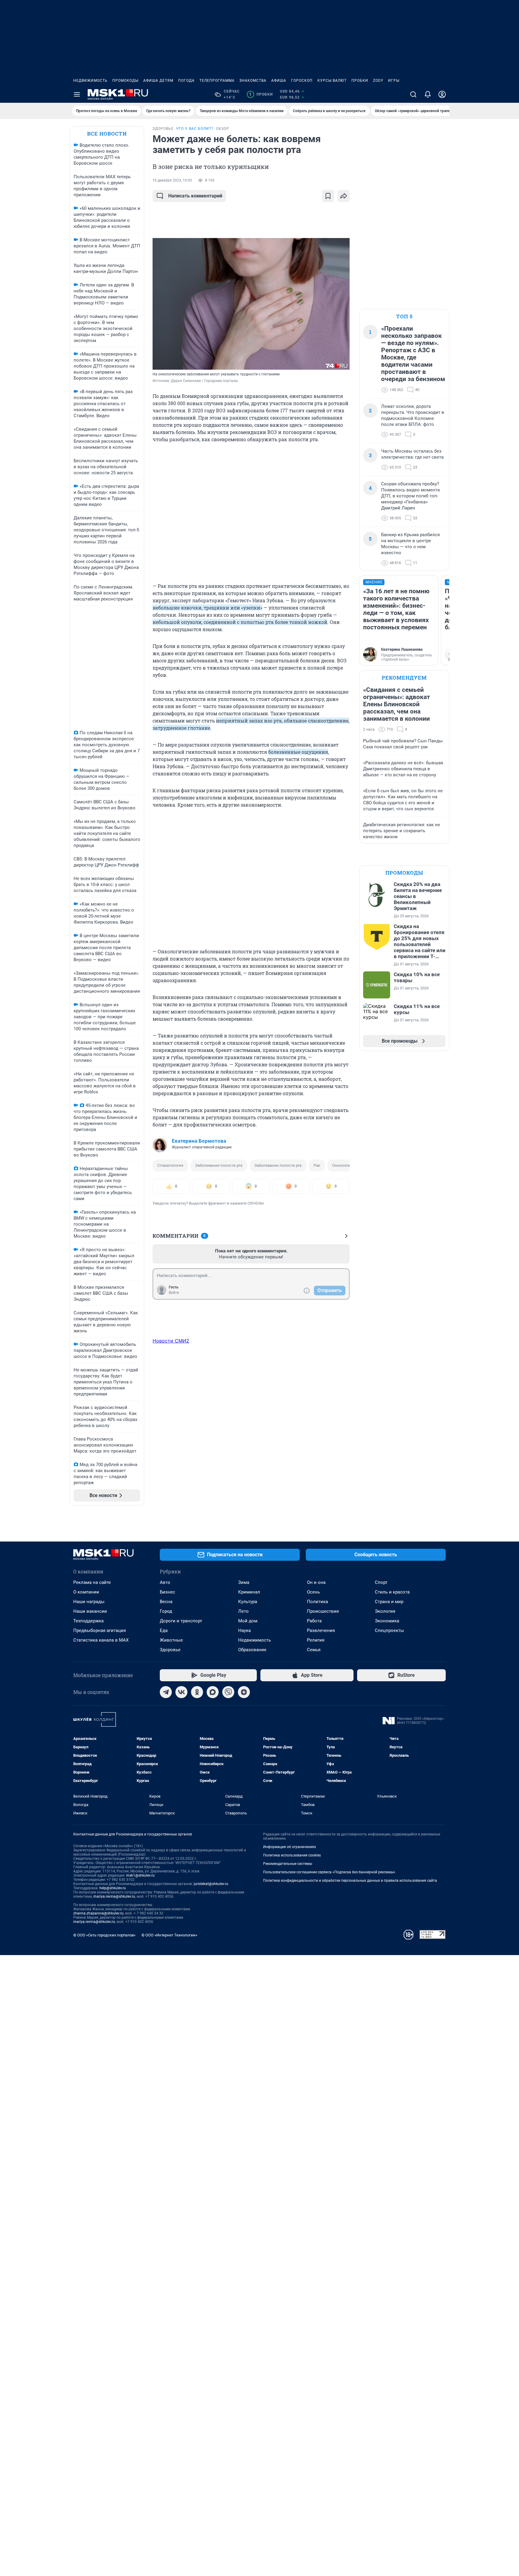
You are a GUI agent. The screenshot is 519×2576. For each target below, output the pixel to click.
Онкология (342, 1165)
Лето (243, 1611)
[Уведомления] (428, 94)
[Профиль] (442, 94)
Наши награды (89, 1602)
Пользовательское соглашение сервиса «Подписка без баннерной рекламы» (329, 1872)
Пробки (360, 81)
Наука (244, 1630)
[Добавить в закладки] (328, 196)
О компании (86, 1592)
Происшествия (323, 1611)
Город (166, 1611)
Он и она (316, 1582)
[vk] (181, 1692)
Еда (164, 1630)
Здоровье (170, 1650)
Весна (166, 1602)
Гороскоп (302, 81)
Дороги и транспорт (181, 1621)
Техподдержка (88, 1621)
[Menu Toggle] (77, 94)
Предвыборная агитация (100, 1630)
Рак (317, 1165)
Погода (186, 81)
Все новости (107, 134)
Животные (171, 1640)
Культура (248, 1602)
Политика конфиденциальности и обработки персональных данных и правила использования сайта (350, 1881)
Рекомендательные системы (288, 1864)
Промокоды (125, 81)
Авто (165, 1582)
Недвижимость (90, 81)
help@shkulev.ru (113, 1888)
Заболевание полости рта (219, 1165)
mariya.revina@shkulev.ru (114, 1896)
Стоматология (170, 1165)
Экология (385, 1611)
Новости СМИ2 (171, 1341)
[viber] (228, 1692)
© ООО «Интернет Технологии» (169, 1935)
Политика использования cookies (292, 1855)
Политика (317, 1602)
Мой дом (248, 1621)
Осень (313, 1592)
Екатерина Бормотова (199, 1141)
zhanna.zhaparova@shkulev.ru (98, 1913)
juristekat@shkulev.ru (211, 1884)
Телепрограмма (217, 81)
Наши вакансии (90, 1611)
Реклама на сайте (92, 1582)
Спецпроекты (389, 1630)
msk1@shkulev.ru (140, 1875)
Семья (314, 1650)
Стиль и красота (392, 1592)
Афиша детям (158, 81)
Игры (394, 81)
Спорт (381, 1582)
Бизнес (167, 1592)
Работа (314, 1621)
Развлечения (321, 1630)
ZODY (378, 81)
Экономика (387, 1621)
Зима (244, 1582)
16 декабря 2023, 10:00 (172, 180)
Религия (316, 1640)
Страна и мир (389, 1602)
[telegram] (166, 1692)
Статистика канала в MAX (101, 1640)
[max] (213, 1692)
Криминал (249, 1592)
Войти (174, 1293)
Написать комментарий (195, 196)
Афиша (279, 81)
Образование (252, 1650)
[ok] (197, 1692)
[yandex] (244, 1692)
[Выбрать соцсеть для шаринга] (344, 196)
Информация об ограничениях (290, 1847)
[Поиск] (413, 94)
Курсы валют (332, 81)
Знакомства (253, 81)
